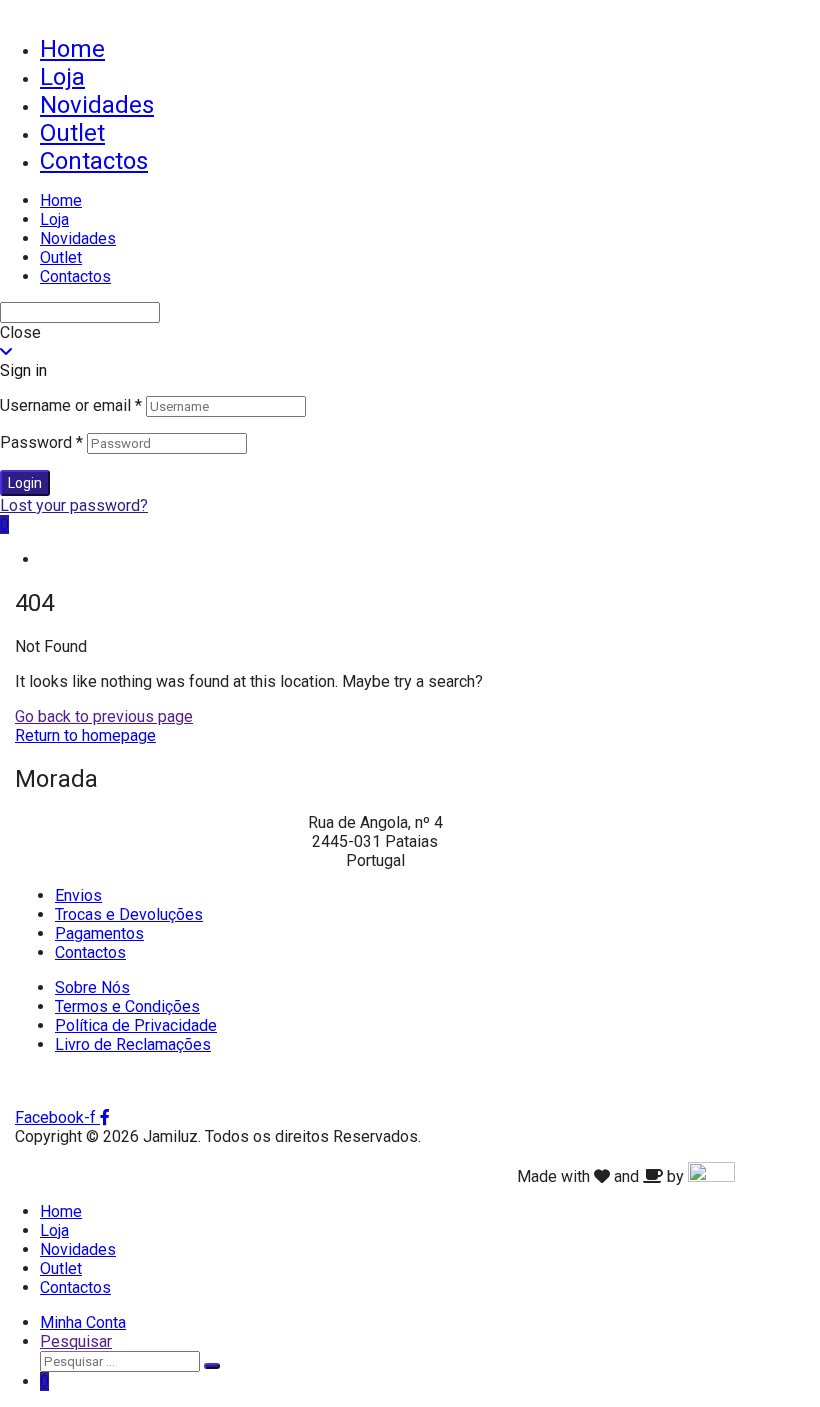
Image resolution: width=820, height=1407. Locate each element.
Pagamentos (99, 933)
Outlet (72, 133)
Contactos (94, 161)
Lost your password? (74, 505)
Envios (78, 895)
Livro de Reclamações (133, 1044)
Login (25, 483)
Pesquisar (76, 1341)
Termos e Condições (127, 1006)
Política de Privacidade (136, 1025)
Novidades (97, 105)
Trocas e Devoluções (129, 914)
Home (72, 49)
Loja (62, 77)
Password (41, 442)
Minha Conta (83, 1322)
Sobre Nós (92, 987)
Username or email (71, 405)
